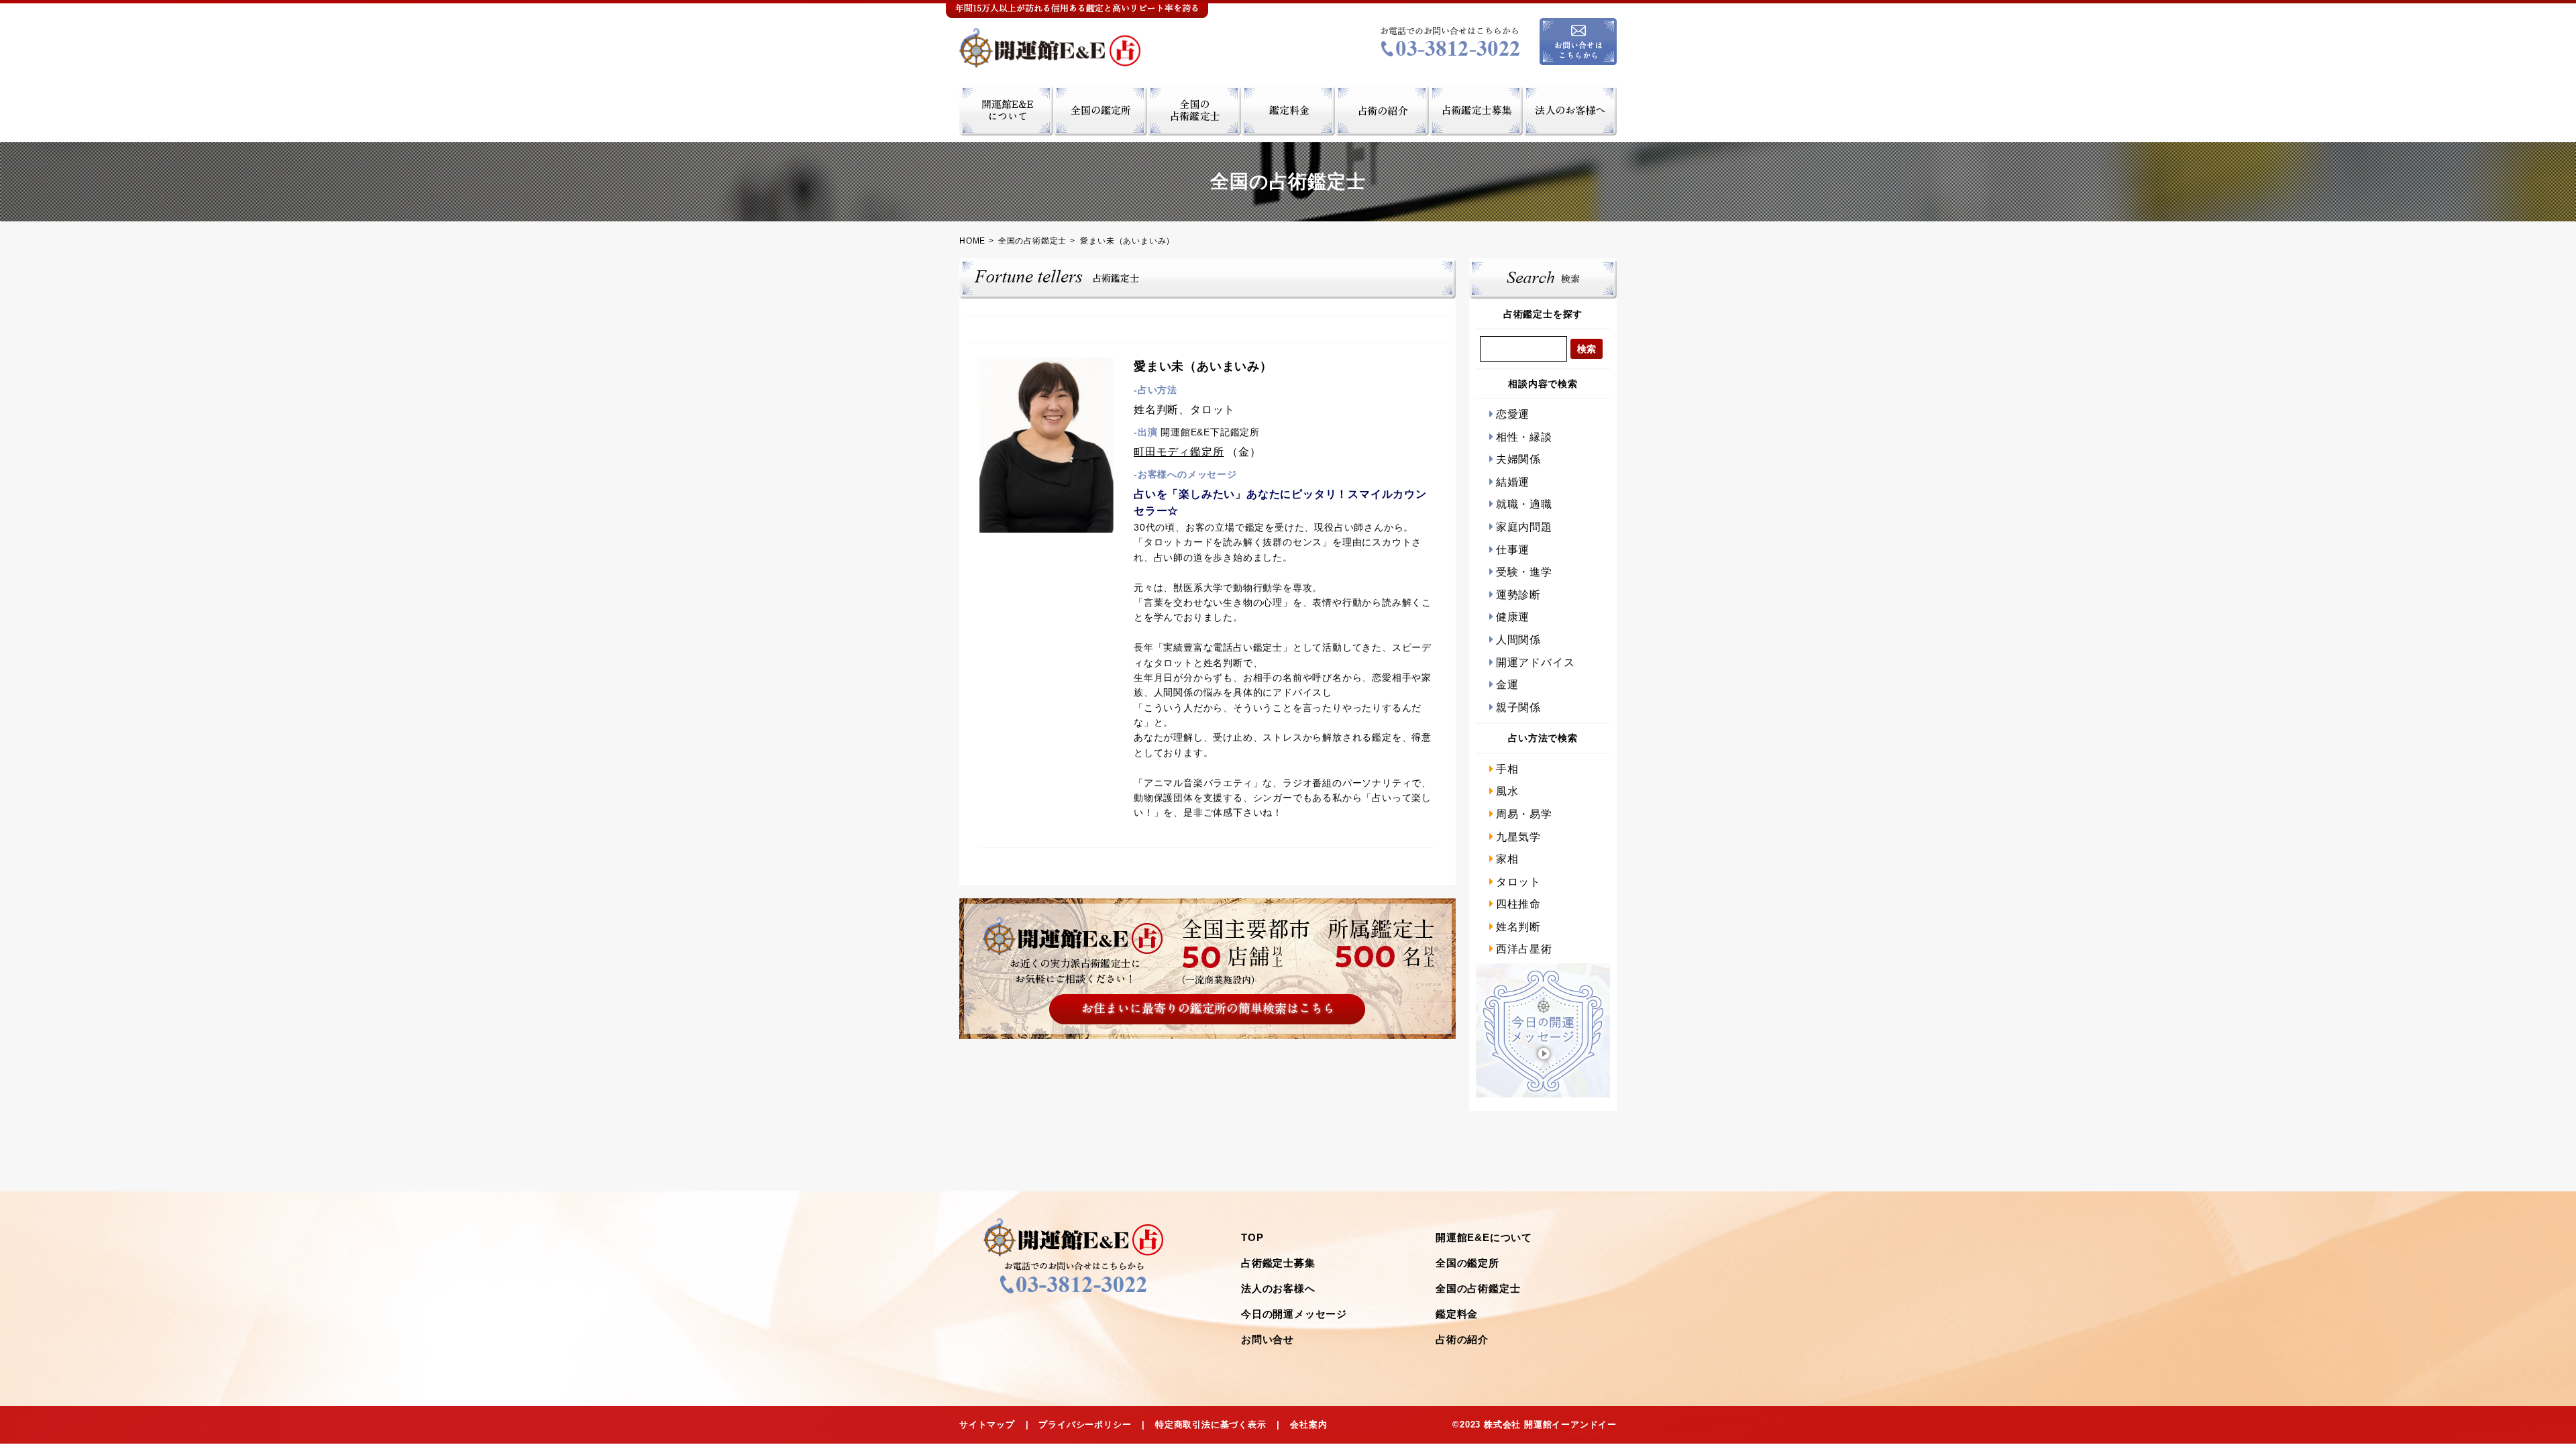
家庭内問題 (1524, 527)
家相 (1507, 859)
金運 (1507, 685)
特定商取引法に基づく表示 (1211, 1425)
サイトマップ (987, 1425)
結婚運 (1513, 482)
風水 (1507, 791)
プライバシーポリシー (1085, 1425)
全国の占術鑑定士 (1032, 241)
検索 (1587, 349)
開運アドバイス (1535, 662)
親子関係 (1518, 707)
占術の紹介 (1462, 1339)
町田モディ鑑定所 (1179, 452)
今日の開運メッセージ (1294, 1314)
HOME (972, 241)
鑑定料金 (1457, 1314)
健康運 (1513, 617)
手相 (1507, 769)
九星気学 (1518, 837)
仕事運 (1513, 550)
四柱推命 (1518, 904)
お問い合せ (1268, 1339)
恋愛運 (1513, 414)
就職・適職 (1524, 504)
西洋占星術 (1524, 949)
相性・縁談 (1524, 437)
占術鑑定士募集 (1278, 1263)
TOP (1252, 1237)
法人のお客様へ (1278, 1288)
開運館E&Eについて (1484, 1237)
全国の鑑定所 (1467, 1263)
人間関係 (1518, 640)
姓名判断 (1518, 927)
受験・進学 (1524, 572)
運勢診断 (1518, 595)
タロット (1518, 882)
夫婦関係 (1518, 459)
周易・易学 (1524, 814)
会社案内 (1308, 1425)
